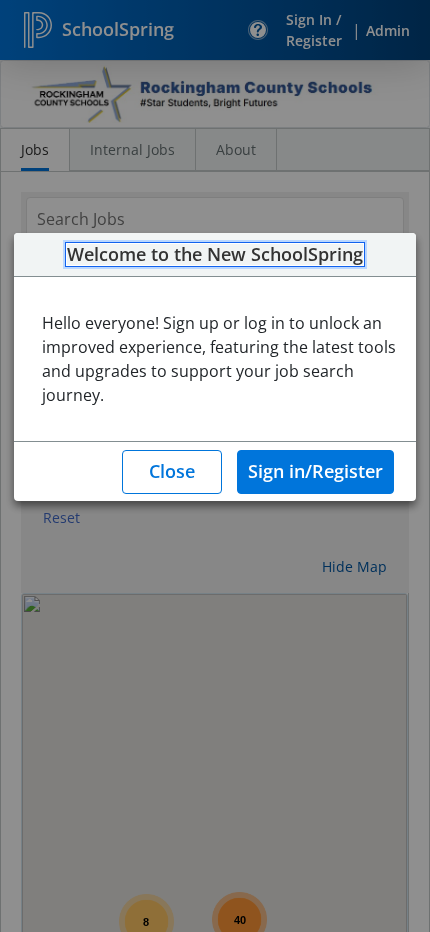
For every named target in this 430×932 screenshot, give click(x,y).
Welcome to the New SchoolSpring (215, 255)
